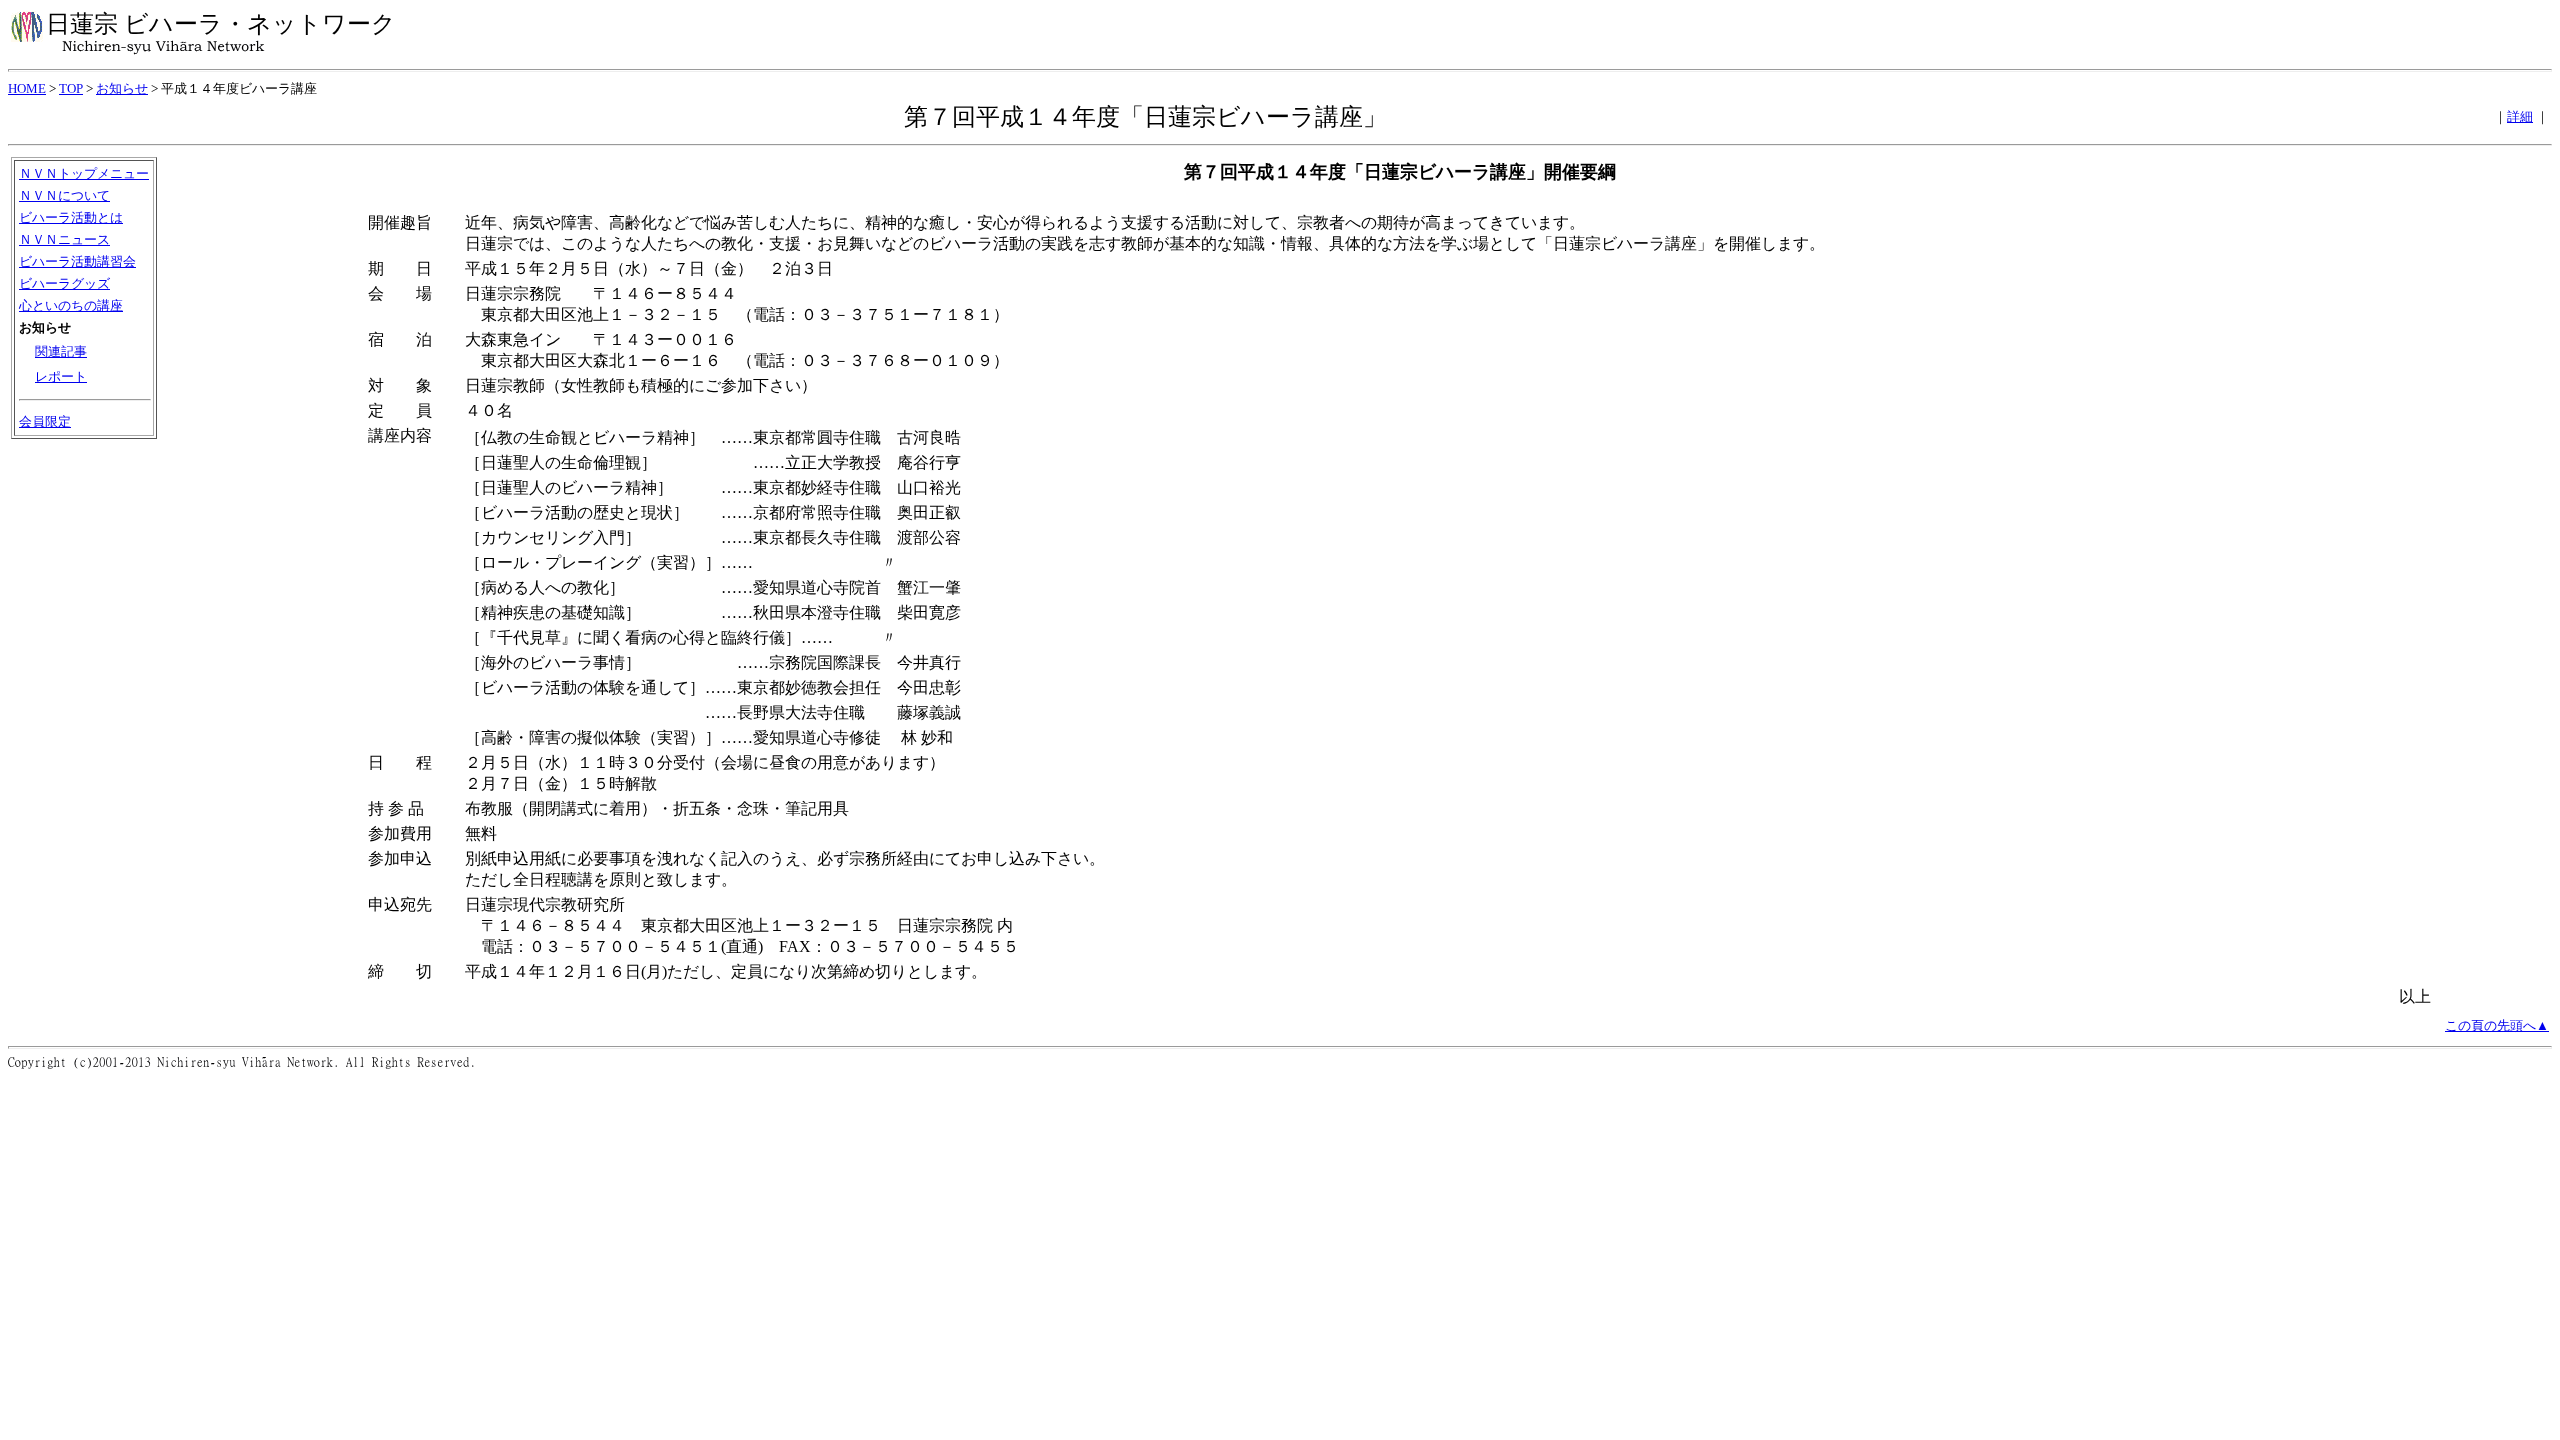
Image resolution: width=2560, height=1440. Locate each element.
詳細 (2520, 116)
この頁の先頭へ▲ (2497, 1025)
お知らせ (122, 88)
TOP (71, 88)
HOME (27, 88)
